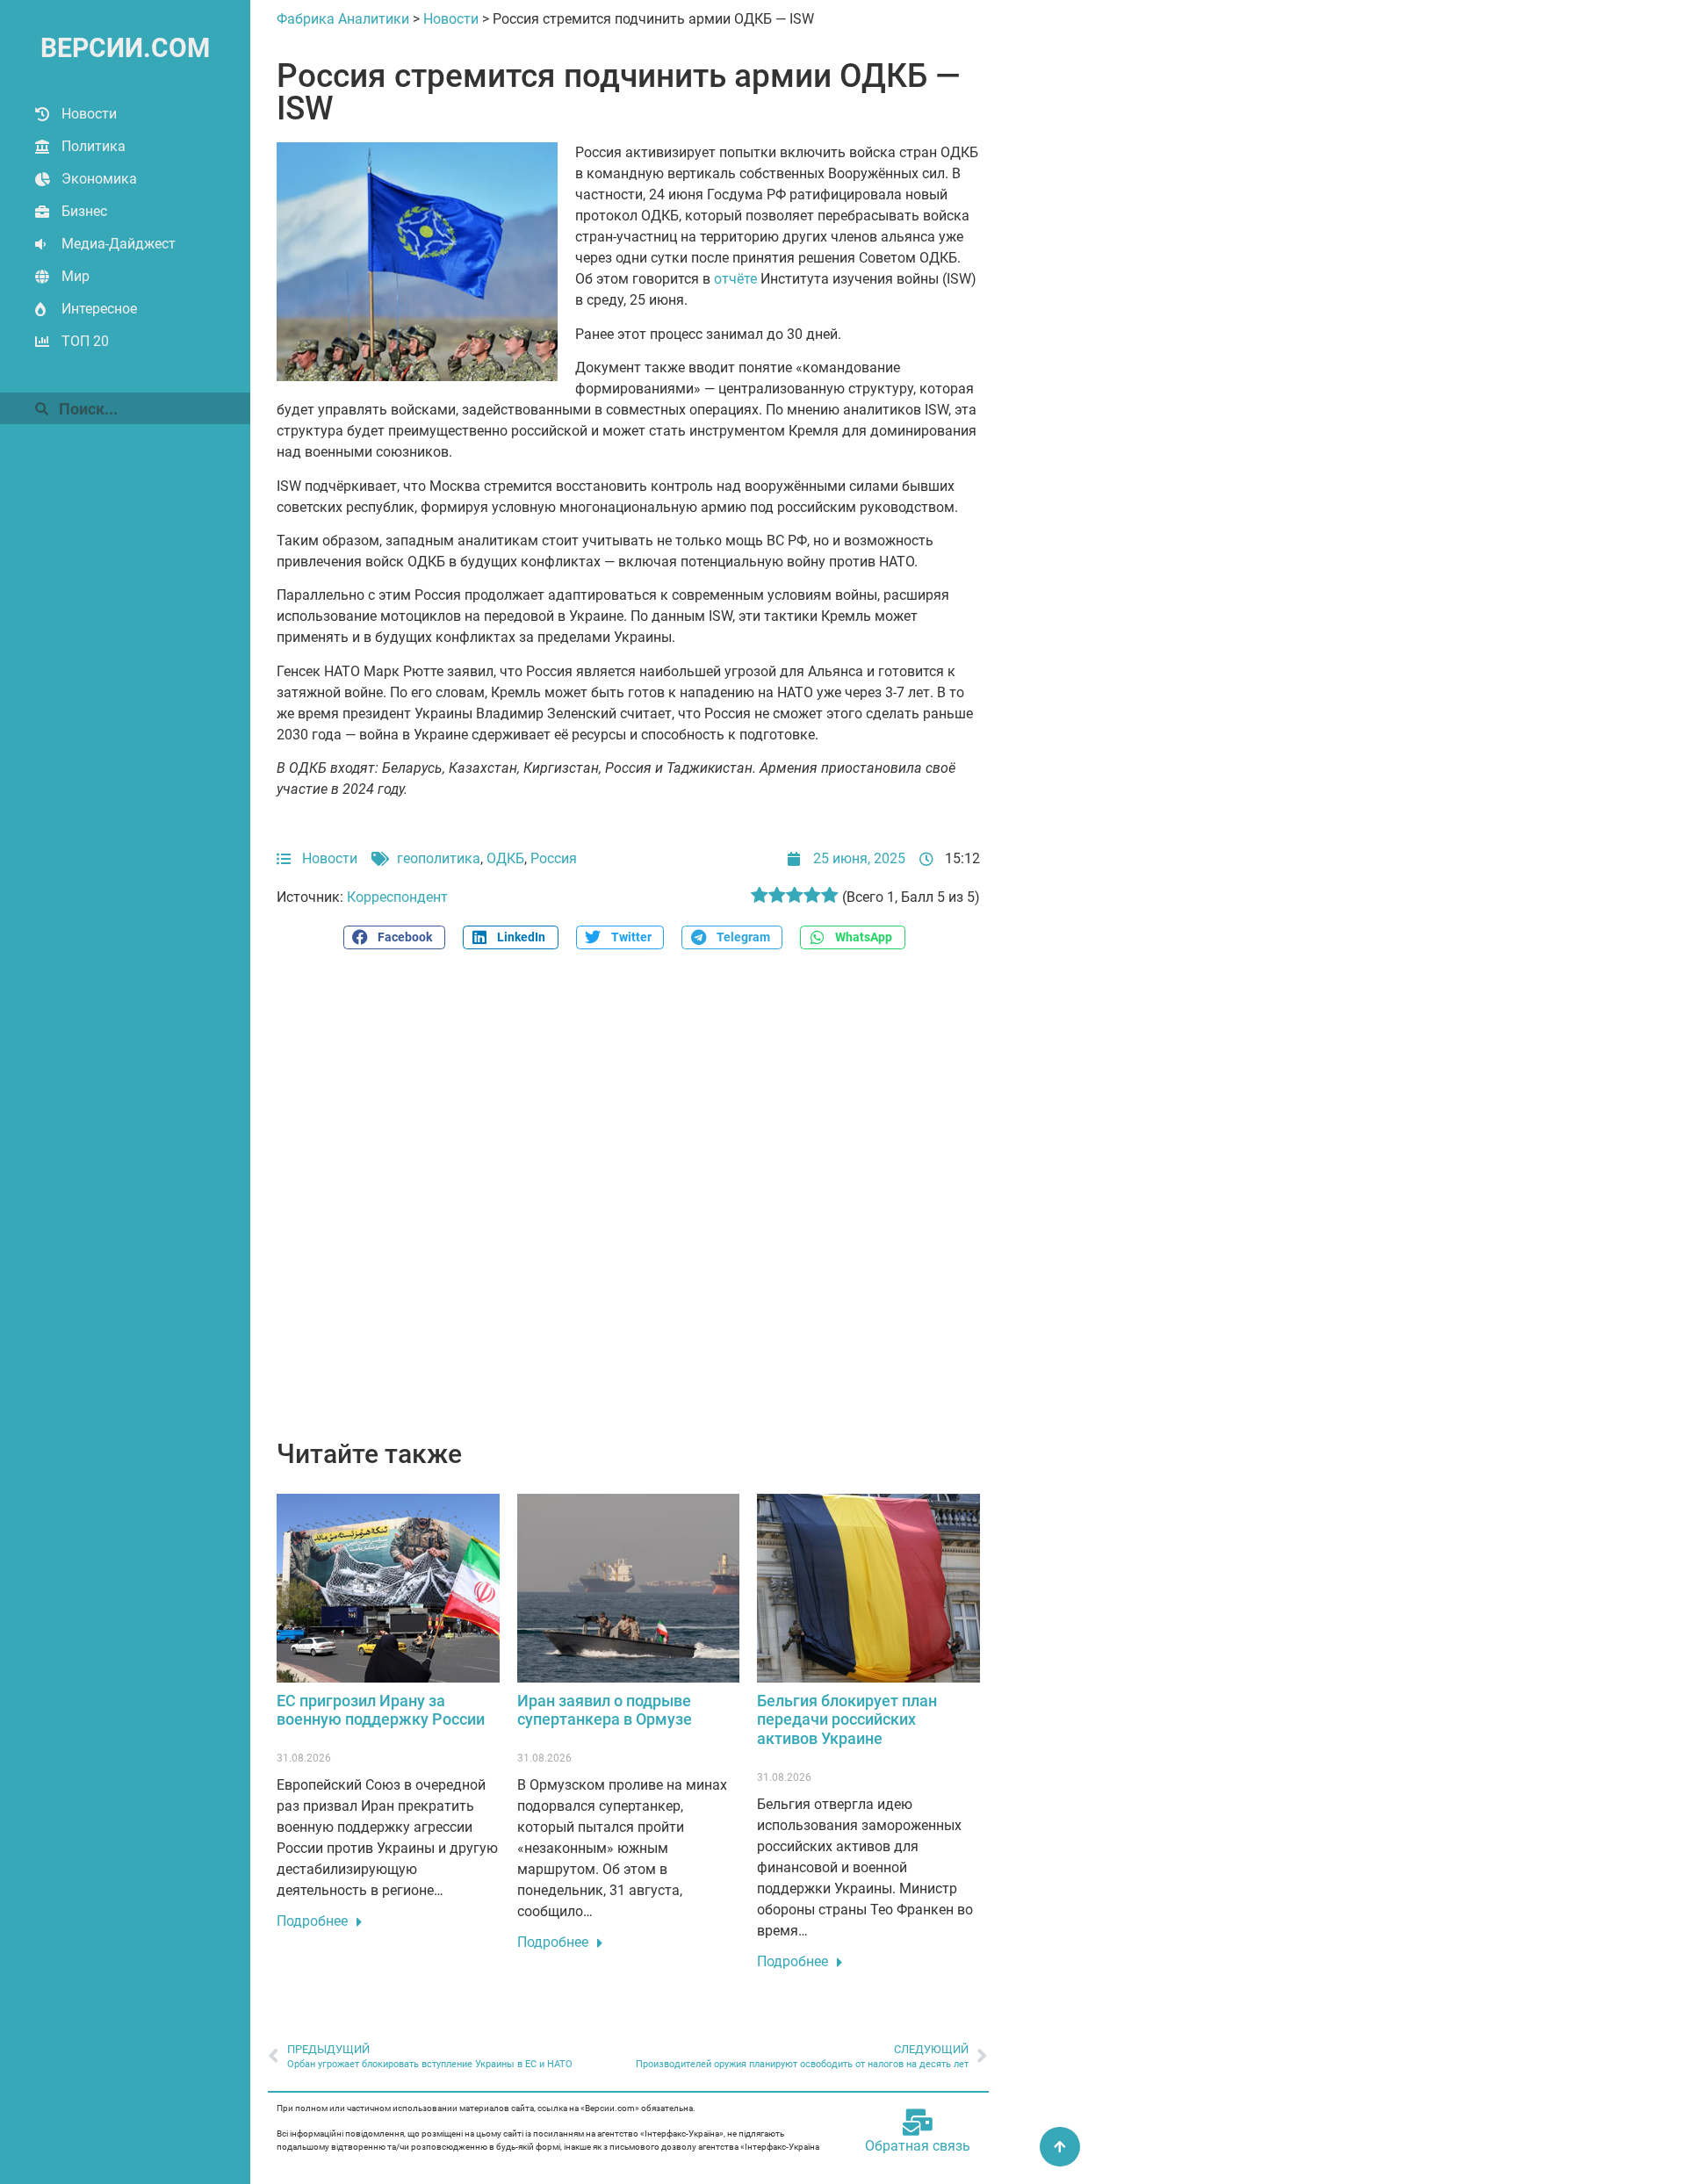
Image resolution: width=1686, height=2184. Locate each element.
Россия (554, 858)
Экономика (99, 179)
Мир (76, 276)
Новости (89, 114)
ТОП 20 (85, 341)
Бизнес (84, 211)
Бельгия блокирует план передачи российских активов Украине (847, 1719)
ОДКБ (505, 858)
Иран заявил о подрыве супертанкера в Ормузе (605, 1710)
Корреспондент (397, 897)
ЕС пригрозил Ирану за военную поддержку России (381, 1710)
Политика (94, 146)
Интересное (99, 309)
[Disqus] (628, 1204)
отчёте (735, 279)
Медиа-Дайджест (119, 244)
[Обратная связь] (918, 2123)
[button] (394, 937)
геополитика (439, 858)
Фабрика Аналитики (343, 19)
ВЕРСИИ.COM (125, 48)
